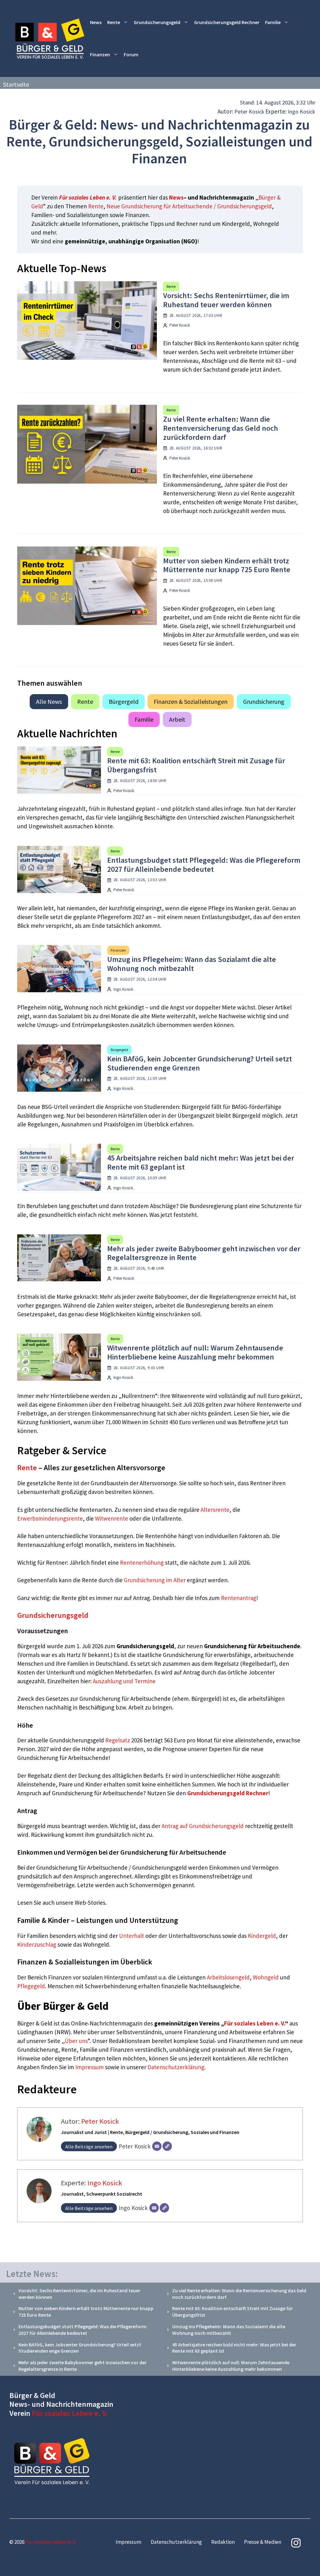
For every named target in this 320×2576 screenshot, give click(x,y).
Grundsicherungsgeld (157, 22)
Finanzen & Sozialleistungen (191, 701)
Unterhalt (132, 1936)
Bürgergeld (124, 701)
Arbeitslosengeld (228, 1977)
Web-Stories (90, 1903)
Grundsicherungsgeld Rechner (227, 22)
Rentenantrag (239, 1598)
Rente (114, 22)
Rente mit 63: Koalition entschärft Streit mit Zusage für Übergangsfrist (196, 765)
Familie (273, 22)
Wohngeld (266, 1977)
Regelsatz (118, 1740)
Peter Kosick (249, 112)
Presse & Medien (263, 2542)
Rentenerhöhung (142, 1562)
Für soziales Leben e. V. (88, 197)
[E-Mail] (157, 2146)
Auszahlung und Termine (124, 1681)
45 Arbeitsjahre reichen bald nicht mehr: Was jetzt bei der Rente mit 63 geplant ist (201, 1162)
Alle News (49, 701)
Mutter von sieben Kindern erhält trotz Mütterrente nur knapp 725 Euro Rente (227, 565)
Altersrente (215, 1510)
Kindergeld (262, 1936)
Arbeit (177, 719)
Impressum (90, 2067)
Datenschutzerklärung (176, 2067)
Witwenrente (112, 1518)
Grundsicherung (264, 701)
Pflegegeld (31, 1986)
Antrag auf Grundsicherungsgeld (203, 1826)
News (96, 22)
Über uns (76, 2041)
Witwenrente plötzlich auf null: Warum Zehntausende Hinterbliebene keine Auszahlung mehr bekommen (195, 1352)
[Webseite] (167, 2146)
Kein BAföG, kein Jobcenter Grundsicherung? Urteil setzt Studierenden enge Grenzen (200, 1063)
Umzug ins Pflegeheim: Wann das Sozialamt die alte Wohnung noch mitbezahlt (192, 964)
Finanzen (100, 54)
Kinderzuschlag (37, 1944)
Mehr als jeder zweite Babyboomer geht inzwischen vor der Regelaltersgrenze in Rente (204, 1253)
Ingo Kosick (302, 112)
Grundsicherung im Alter (155, 1580)
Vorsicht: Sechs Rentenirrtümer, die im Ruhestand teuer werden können (226, 300)
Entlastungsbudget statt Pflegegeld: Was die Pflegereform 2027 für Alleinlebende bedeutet (204, 865)
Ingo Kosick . (124, 989)
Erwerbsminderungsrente (50, 1518)
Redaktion (223, 2542)
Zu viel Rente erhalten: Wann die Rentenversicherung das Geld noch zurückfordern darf (221, 428)
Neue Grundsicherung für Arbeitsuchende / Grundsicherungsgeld (189, 206)
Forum (131, 54)
